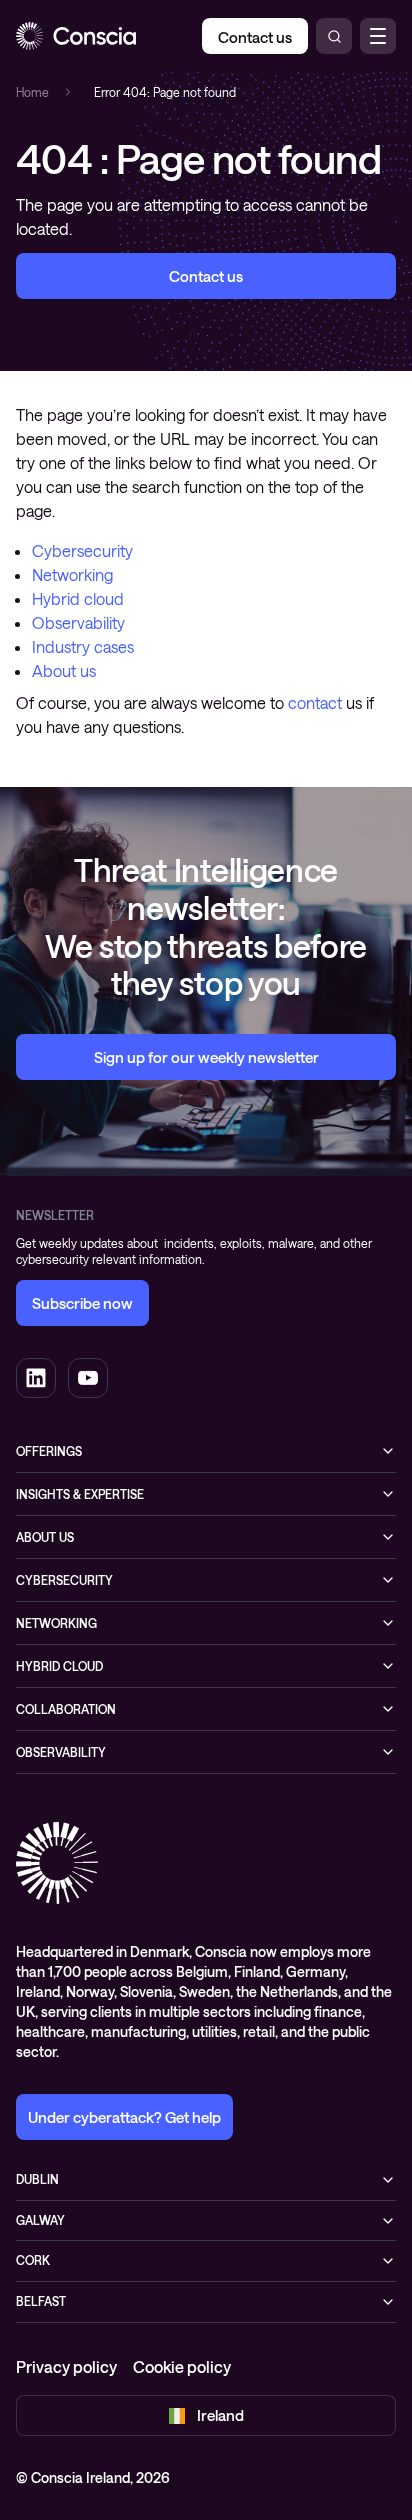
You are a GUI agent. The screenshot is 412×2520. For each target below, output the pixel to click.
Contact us (206, 276)
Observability (78, 622)
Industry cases (83, 646)
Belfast (41, 2301)
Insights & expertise (80, 1494)
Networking (72, 574)
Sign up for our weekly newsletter (206, 1057)
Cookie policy (182, 2366)
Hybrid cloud (78, 598)
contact (315, 702)
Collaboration (66, 1709)
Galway (40, 2220)
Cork (33, 2260)
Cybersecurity (82, 550)
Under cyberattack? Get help (124, 2117)
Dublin (37, 2179)
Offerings (49, 1451)
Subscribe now (82, 1303)
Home (32, 92)
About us (64, 670)
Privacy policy (66, 2366)
